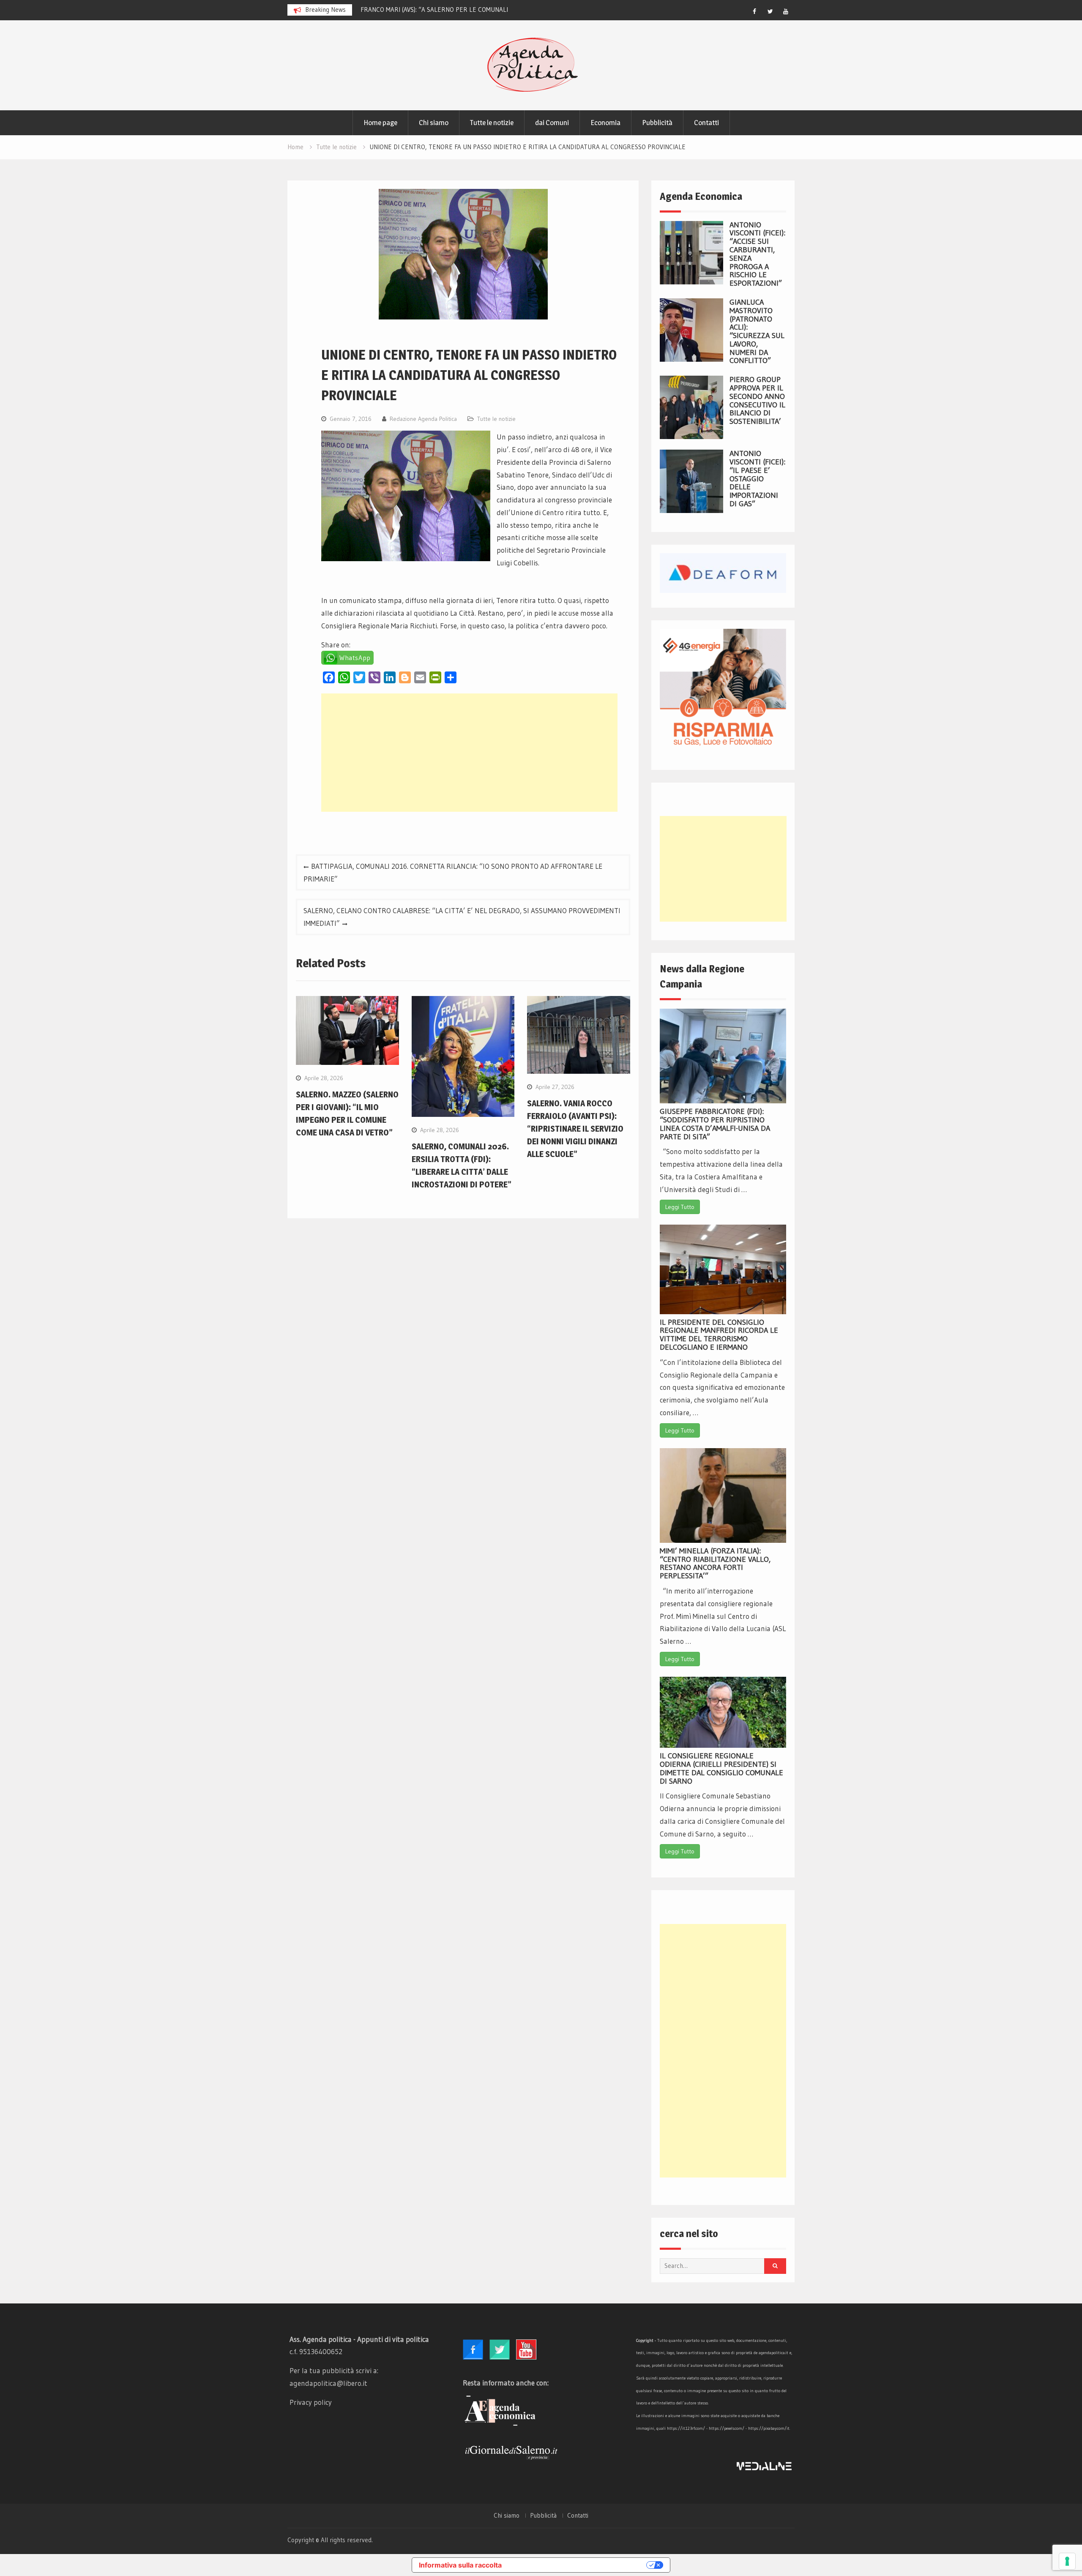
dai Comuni (552, 123)
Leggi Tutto (680, 1207)
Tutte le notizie (492, 123)
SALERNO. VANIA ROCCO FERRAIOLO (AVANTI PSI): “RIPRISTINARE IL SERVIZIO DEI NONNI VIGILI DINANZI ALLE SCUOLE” (575, 1129)
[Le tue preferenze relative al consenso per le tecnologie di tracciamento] (1067, 2561)
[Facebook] (754, 11)
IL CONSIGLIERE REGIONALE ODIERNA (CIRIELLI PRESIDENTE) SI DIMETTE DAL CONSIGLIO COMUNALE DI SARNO (721, 1768)
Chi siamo (434, 123)
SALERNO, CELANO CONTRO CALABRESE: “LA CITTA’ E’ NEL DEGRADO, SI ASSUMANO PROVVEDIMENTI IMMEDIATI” (462, 917)
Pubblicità (657, 123)
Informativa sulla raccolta (460, 2565)
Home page (380, 123)
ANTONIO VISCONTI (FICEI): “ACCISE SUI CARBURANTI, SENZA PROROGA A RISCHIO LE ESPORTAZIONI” (757, 254)
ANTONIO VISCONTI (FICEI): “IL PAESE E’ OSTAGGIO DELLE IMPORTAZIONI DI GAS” (757, 479)
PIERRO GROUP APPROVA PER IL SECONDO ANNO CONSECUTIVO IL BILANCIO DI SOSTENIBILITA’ (757, 400)
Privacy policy (311, 2402)
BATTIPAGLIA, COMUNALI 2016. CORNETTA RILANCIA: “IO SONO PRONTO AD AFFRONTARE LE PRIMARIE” (453, 872)
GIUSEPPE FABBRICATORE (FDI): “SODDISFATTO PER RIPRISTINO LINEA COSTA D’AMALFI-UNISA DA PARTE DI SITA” (715, 1124)
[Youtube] (786, 11)
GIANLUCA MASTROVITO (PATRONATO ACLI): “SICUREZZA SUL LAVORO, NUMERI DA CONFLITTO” (757, 332)
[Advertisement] (469, 753)
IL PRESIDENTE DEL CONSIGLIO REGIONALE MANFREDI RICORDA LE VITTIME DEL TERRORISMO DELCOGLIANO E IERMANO (719, 1335)
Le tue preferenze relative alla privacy (578, 2565)
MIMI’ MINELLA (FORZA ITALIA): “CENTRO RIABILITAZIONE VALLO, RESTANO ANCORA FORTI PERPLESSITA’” (715, 1563)
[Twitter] (770, 11)
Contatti (706, 123)
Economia (605, 123)
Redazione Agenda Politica (423, 419)
